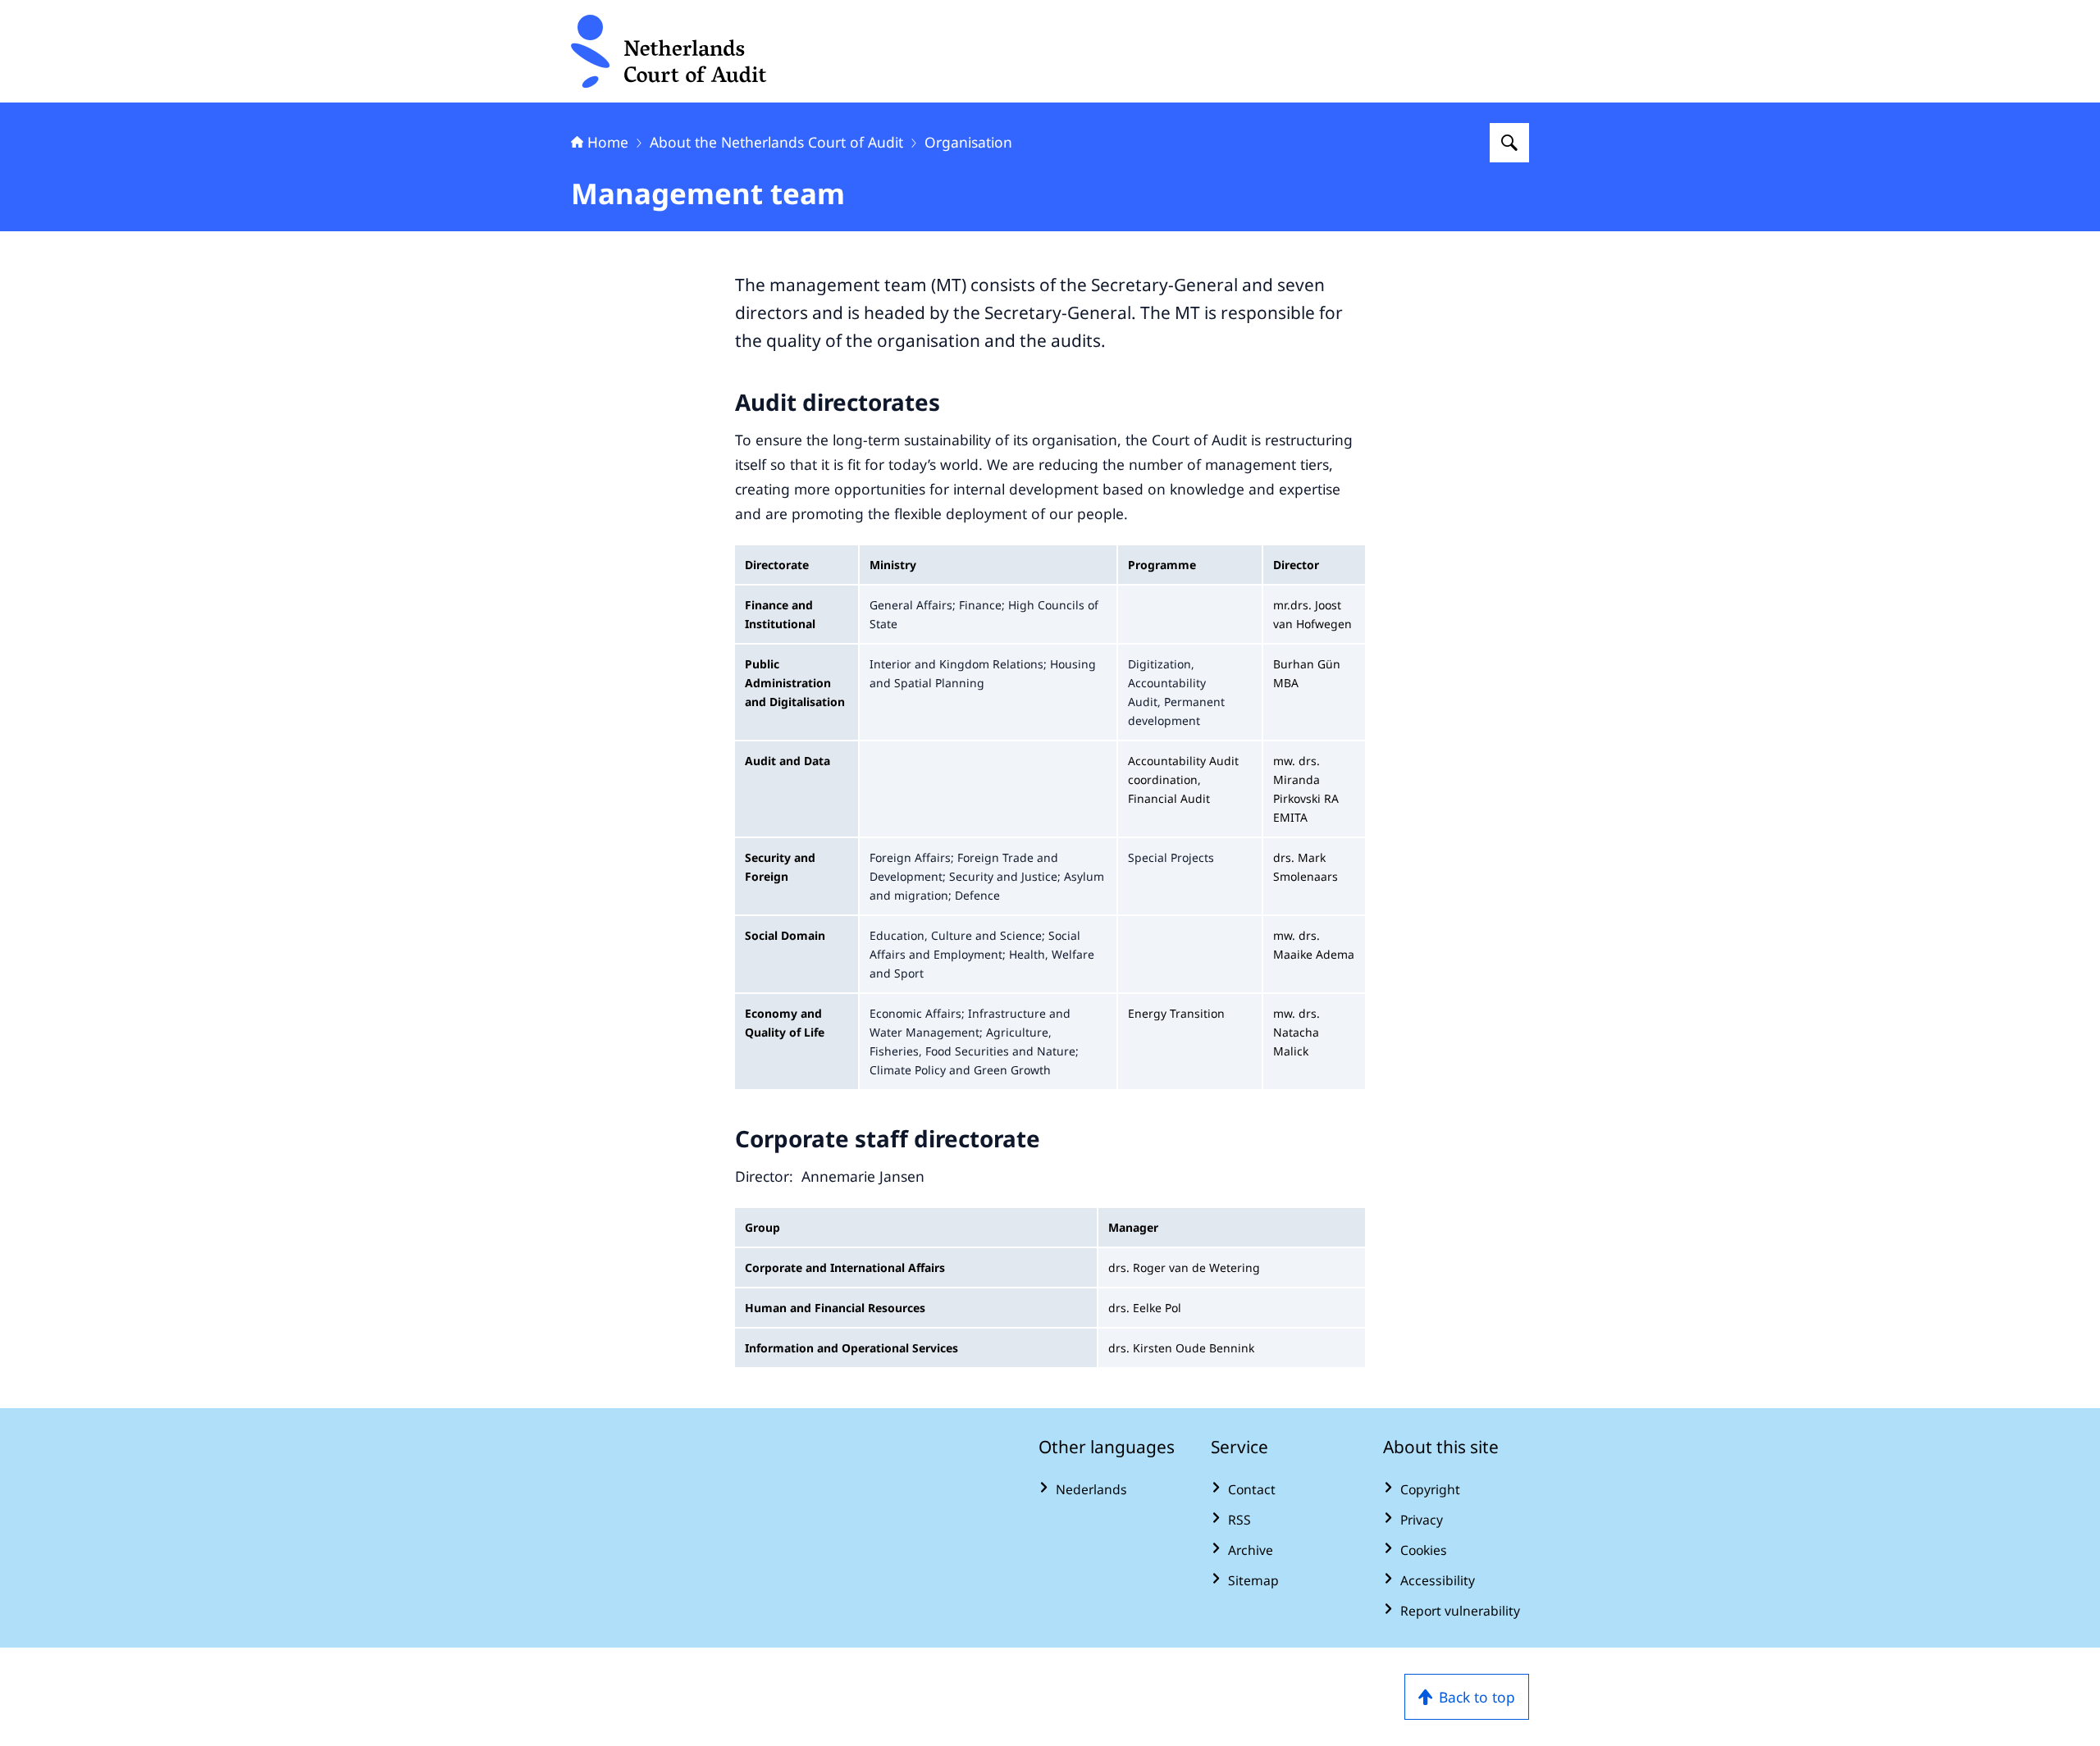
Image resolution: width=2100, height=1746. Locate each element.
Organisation (968, 142)
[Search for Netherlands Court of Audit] (1509, 143)
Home (608, 142)
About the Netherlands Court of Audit (776, 142)
